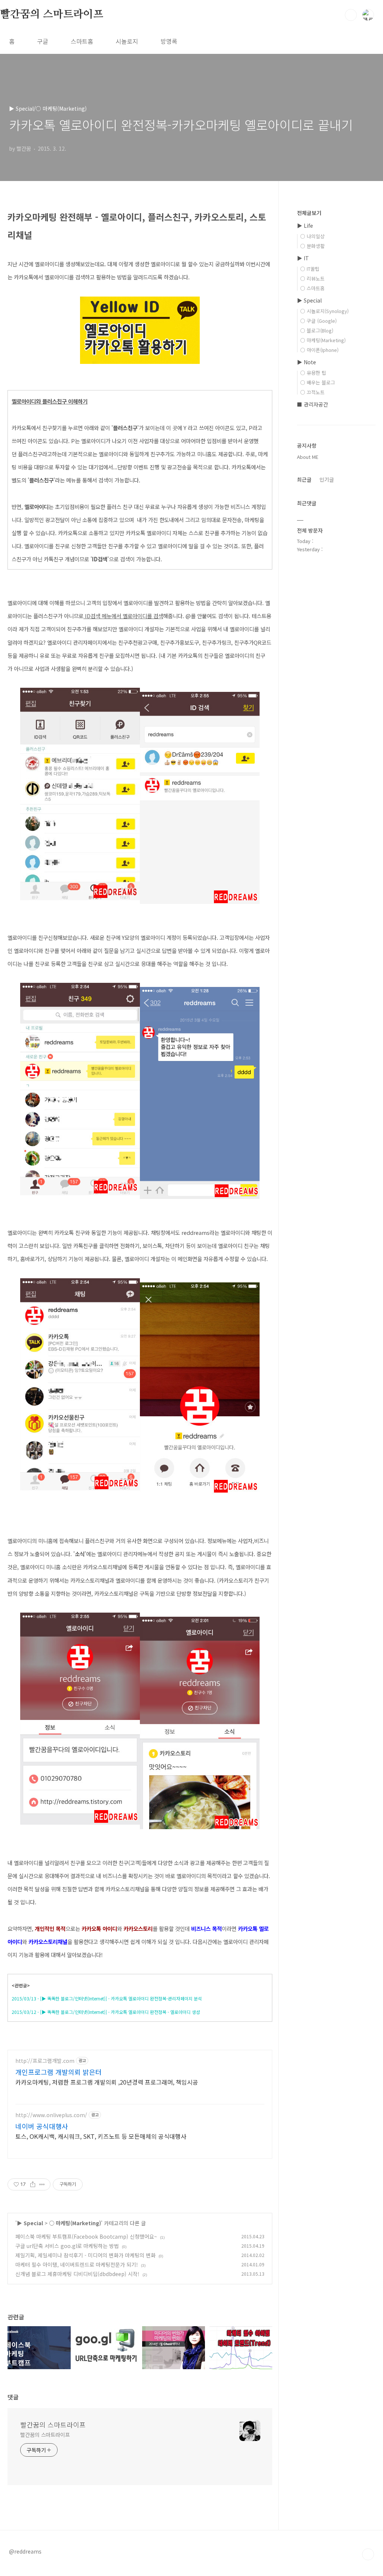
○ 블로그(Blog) (317, 330)
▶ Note (307, 362)
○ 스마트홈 (312, 288)
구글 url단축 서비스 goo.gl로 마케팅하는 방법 (67, 2246)
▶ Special (30, 2223)
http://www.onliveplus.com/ (51, 2115)
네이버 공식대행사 (42, 2126)
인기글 (327, 479)
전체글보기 (309, 213)
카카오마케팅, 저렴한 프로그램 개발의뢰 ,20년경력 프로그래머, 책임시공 (107, 2082)
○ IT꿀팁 (310, 269)
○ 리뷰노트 (312, 278)
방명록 (169, 41)
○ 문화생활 (312, 246)
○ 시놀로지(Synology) (324, 311)
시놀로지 (127, 41)
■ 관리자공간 (312, 404)
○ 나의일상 (312, 236)
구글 (43, 41)
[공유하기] (33, 2184)
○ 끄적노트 (312, 392)
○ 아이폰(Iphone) (319, 350)
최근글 (304, 479)
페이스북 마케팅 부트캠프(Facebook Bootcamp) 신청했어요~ (86, 2236)
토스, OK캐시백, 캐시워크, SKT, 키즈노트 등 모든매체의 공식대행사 (101, 2136)
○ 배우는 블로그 (318, 382)
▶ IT (303, 258)
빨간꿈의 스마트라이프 (52, 15)
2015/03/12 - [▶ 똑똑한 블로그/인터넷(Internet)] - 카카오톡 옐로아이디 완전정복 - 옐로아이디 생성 (106, 2012)
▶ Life (305, 226)
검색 (351, 15)
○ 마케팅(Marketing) (75, 2223)
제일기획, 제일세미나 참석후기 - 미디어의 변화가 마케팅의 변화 (85, 2255)
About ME (308, 457)
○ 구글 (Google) (318, 321)
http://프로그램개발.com (45, 2061)
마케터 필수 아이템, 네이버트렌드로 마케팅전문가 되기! (77, 2264)
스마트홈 (82, 41)
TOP (368, 2554)
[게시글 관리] (42, 2184)
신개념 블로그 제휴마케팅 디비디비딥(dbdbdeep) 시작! (77, 2274)
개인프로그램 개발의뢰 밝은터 (59, 2072)
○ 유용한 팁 (313, 373)
